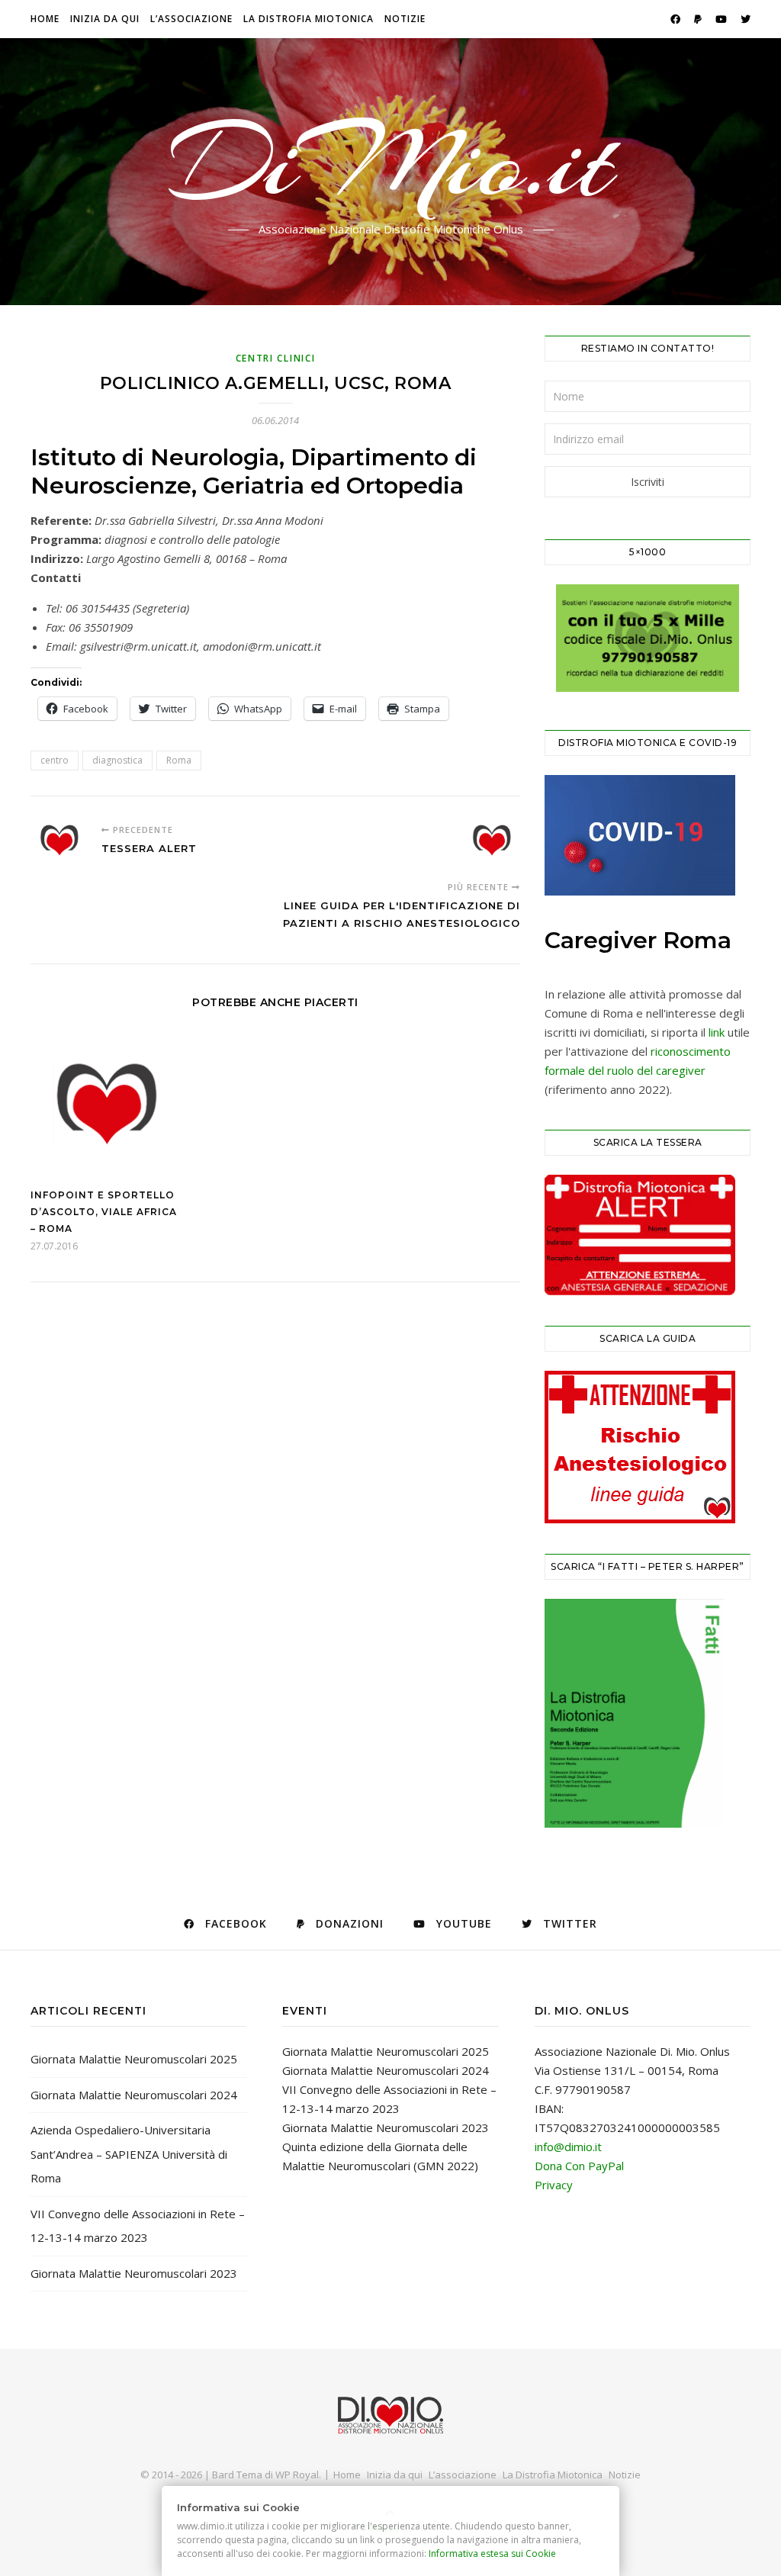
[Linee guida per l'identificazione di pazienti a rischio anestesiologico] (492, 840)
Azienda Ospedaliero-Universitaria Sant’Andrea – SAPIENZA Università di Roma (129, 2154)
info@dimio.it (568, 2147)
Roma (179, 760)
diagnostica (117, 760)
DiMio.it (391, 162)
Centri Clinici (276, 358)
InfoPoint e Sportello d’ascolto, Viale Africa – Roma (104, 1212)
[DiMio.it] (390, 2415)
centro (55, 760)
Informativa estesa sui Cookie (493, 2553)
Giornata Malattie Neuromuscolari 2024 (134, 2095)
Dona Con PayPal (579, 2166)
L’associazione (191, 19)
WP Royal (297, 2475)
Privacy (554, 2185)
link (717, 1032)
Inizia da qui (105, 19)
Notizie (405, 19)
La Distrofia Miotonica (309, 19)
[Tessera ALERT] (59, 840)
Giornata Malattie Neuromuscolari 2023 (134, 2273)
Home (45, 19)
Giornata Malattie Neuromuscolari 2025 (134, 2059)
